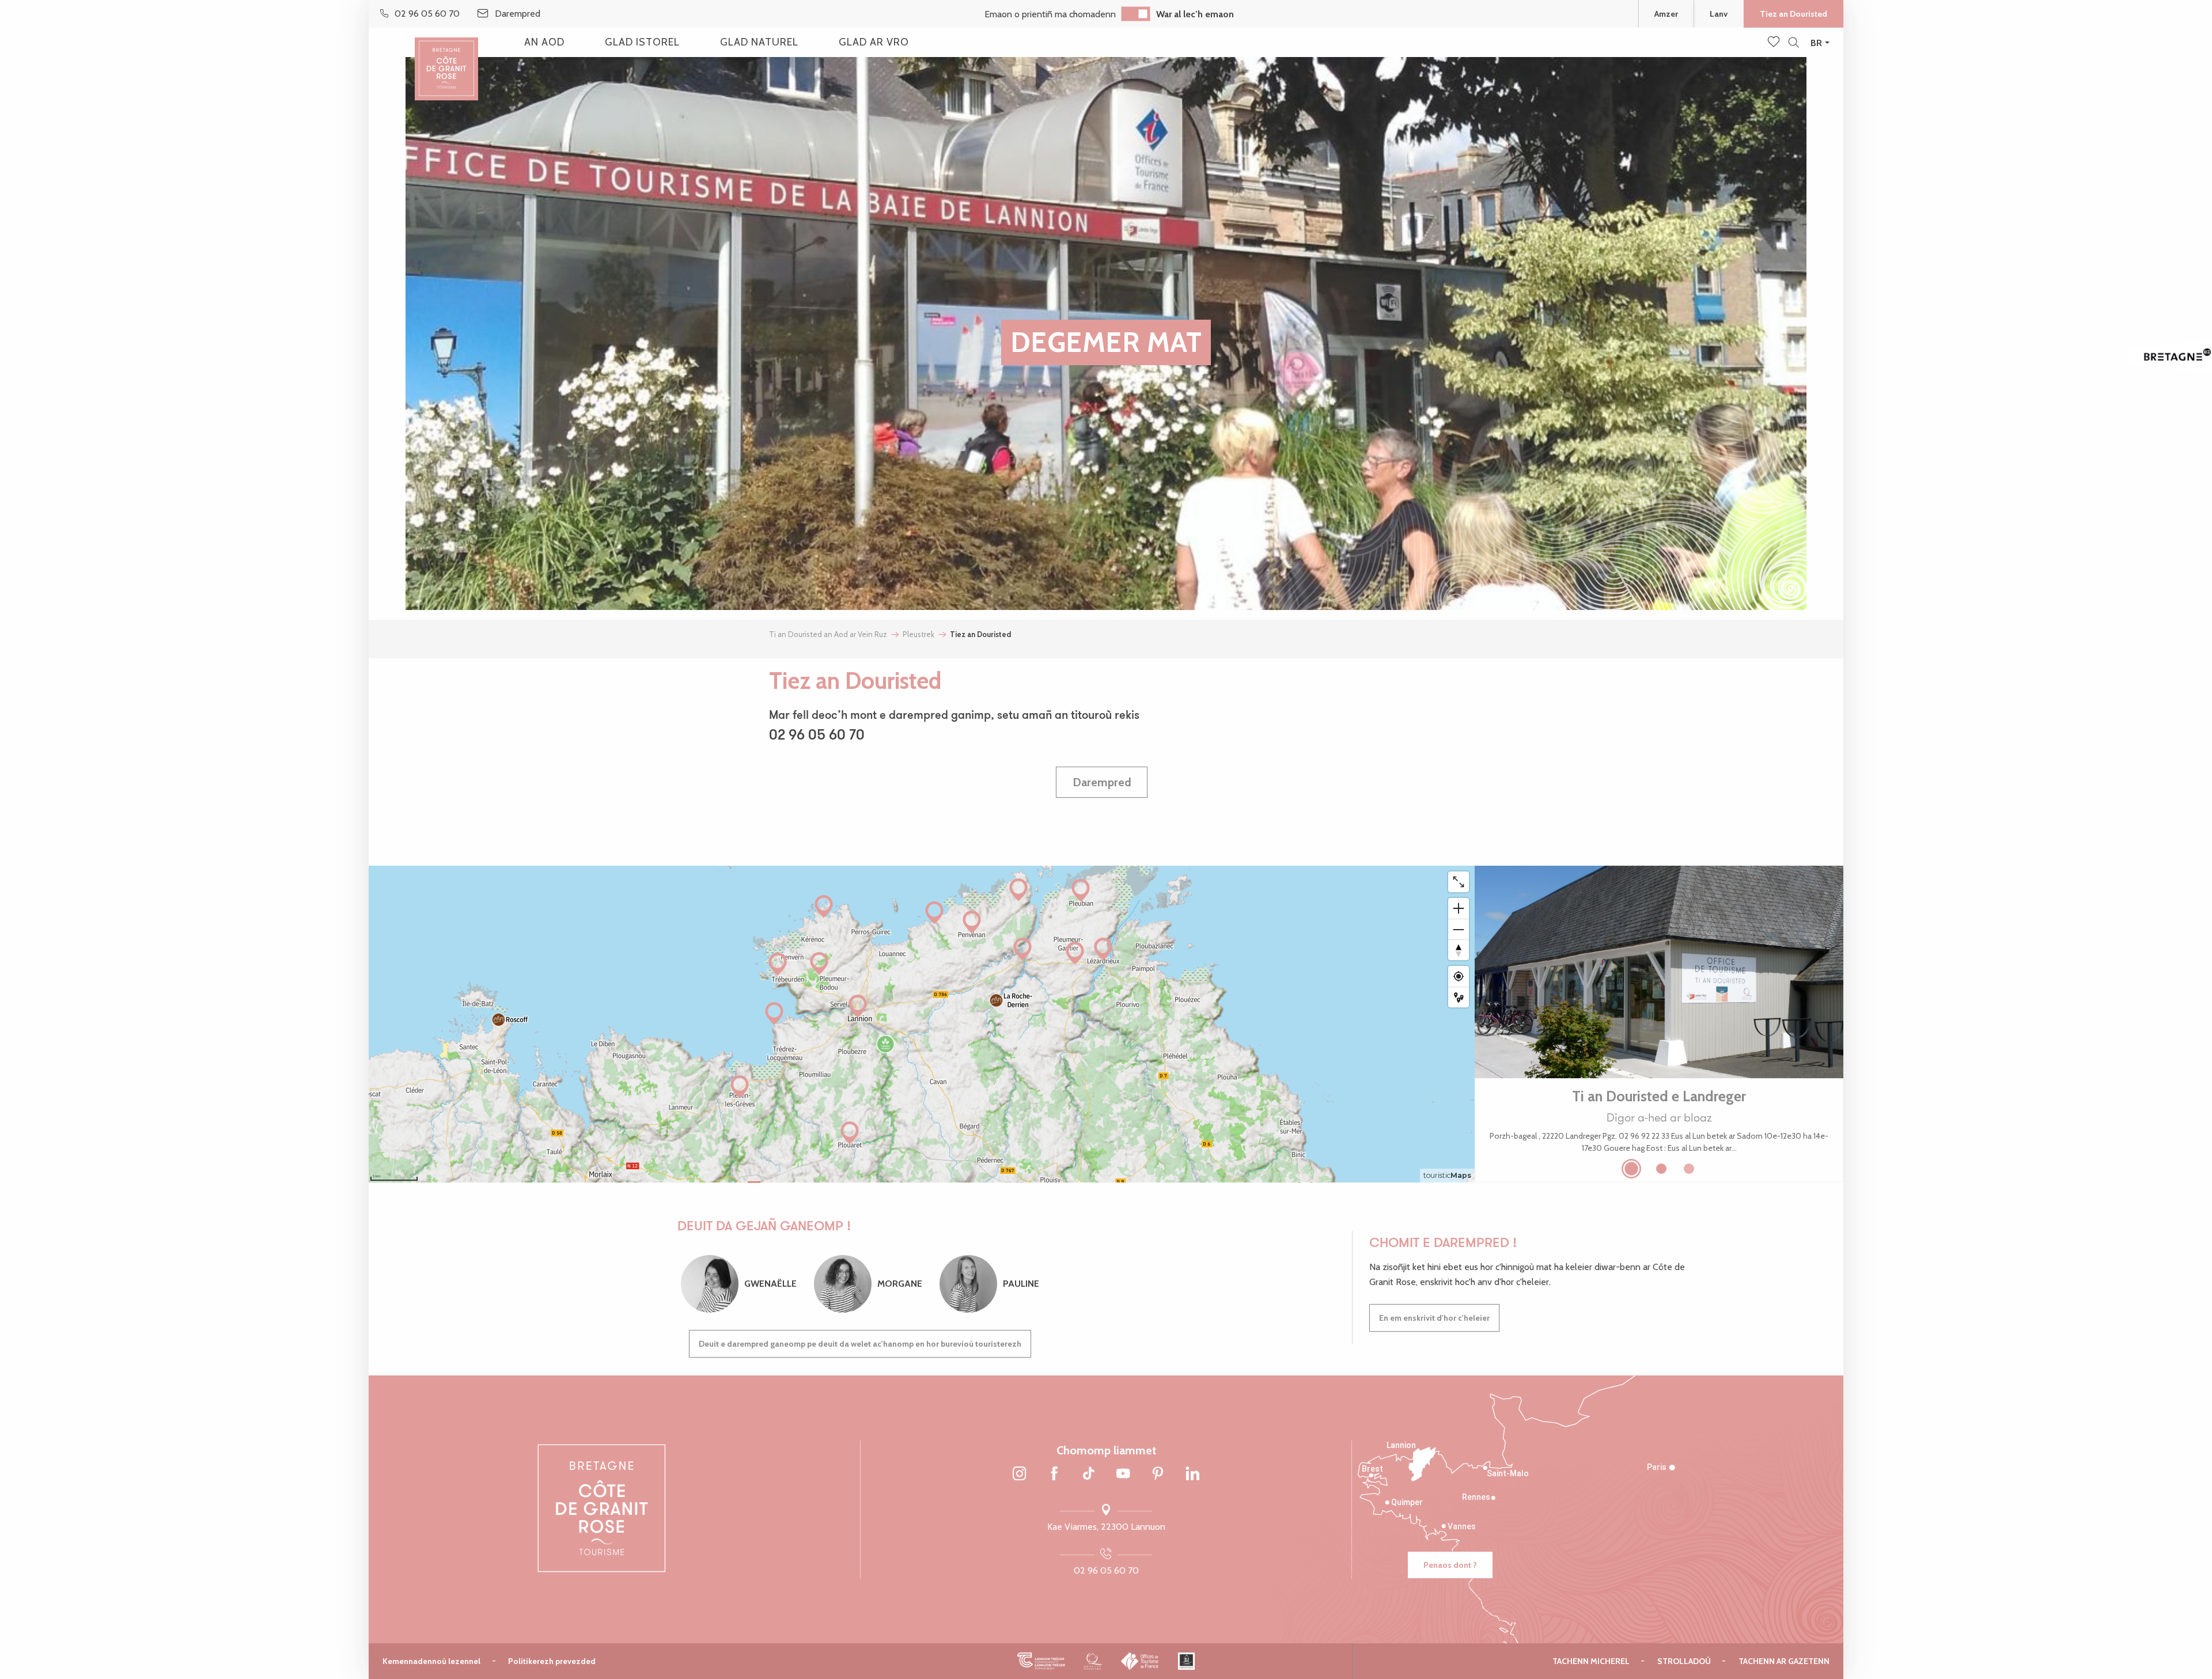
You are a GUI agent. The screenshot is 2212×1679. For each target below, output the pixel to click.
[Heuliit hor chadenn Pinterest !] (1158, 1475)
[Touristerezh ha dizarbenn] (1186, 1661)
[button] (1794, 43)
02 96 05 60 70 (1106, 1570)
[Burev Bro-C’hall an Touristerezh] (1140, 1661)
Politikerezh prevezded (552, 1661)
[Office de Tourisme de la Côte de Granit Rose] (446, 59)
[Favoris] (1775, 43)
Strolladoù (1684, 1661)
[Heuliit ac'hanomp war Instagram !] (1020, 1475)
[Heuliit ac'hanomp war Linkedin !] (1192, 1475)
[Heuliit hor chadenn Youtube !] (1123, 1475)
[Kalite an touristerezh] (1093, 1661)
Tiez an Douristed (1794, 14)
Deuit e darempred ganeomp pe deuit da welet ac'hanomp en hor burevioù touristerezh (860, 1344)
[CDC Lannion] (1041, 1661)
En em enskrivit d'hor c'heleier (1434, 1318)
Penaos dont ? (1450, 1565)
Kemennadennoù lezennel (431, 1661)
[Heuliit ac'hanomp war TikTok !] (1089, 1475)
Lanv (1719, 14)
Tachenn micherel (1591, 1661)
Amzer (1666, 14)
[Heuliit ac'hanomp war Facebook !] (1054, 1475)
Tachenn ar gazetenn (1784, 1661)
